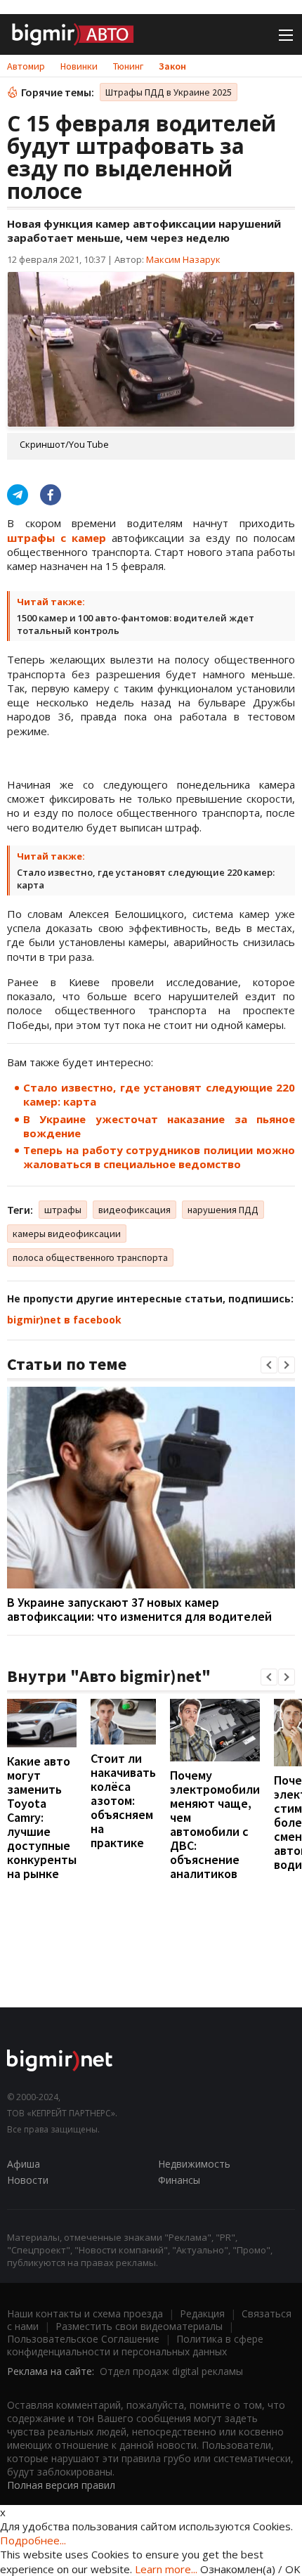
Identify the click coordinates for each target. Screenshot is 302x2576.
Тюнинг (128, 66)
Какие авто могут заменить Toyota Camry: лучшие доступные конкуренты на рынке (42, 1817)
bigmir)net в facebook (64, 1320)
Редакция (202, 2313)
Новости (28, 2180)
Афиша (24, 2164)
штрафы (63, 1210)
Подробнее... (33, 2540)
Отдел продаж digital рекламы (171, 2371)
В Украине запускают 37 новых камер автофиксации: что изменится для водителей (139, 1609)
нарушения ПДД (223, 1210)
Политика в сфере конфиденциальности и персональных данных (135, 2345)
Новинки (79, 66)
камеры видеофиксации (67, 1234)
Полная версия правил (61, 2485)
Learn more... (166, 2569)
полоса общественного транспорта (90, 1257)
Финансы (179, 2180)
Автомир (26, 66)
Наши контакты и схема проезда (85, 2313)
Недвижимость (194, 2164)
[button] (269, 1365)
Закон (172, 66)
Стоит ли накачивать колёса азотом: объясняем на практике (123, 1800)
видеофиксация (134, 1210)
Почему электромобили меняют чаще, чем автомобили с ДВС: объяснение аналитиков (215, 1824)
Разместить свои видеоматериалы (139, 2326)
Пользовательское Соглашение (83, 2339)
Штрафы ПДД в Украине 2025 (169, 92)
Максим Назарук (183, 259)
